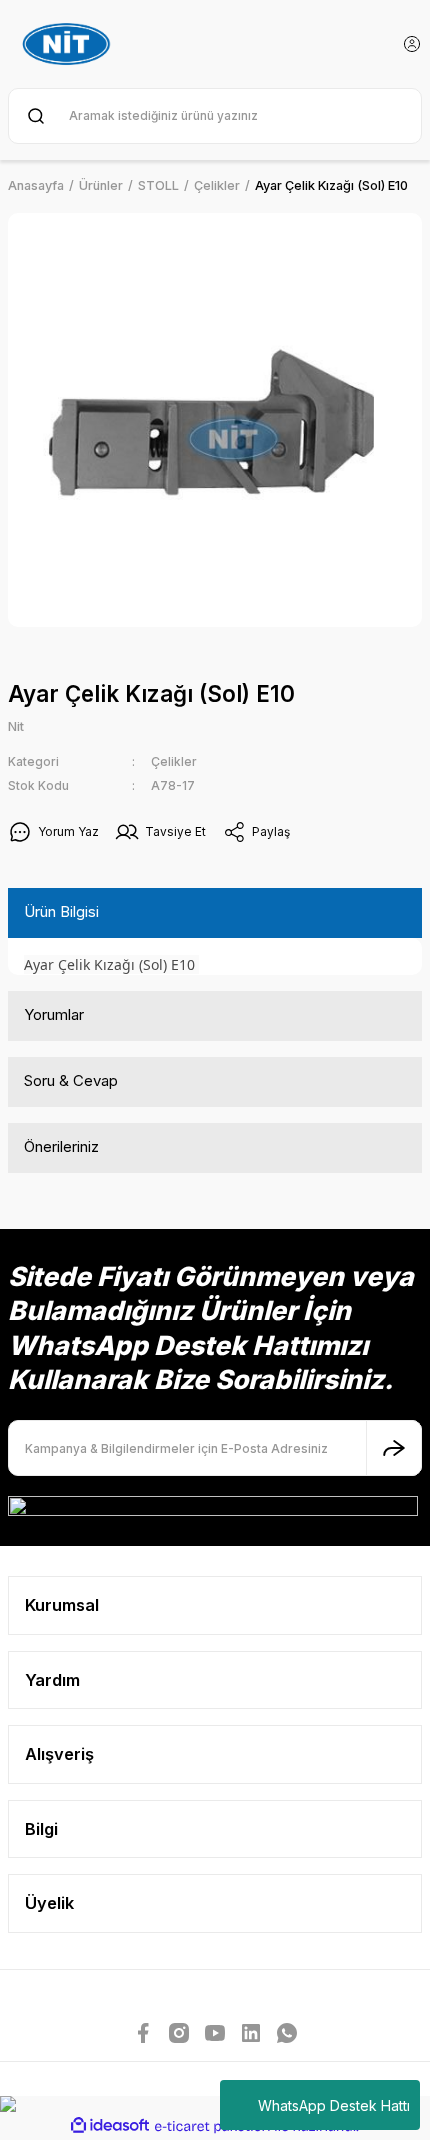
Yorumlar (54, 1014)
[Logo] (69, 44)
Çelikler (174, 761)
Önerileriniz (61, 1146)
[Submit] (394, 1448)
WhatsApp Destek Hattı (334, 2105)
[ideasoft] (110, 2126)
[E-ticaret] (212, 2126)
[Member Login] (412, 44)
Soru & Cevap (71, 1080)
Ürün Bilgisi (61, 911)
